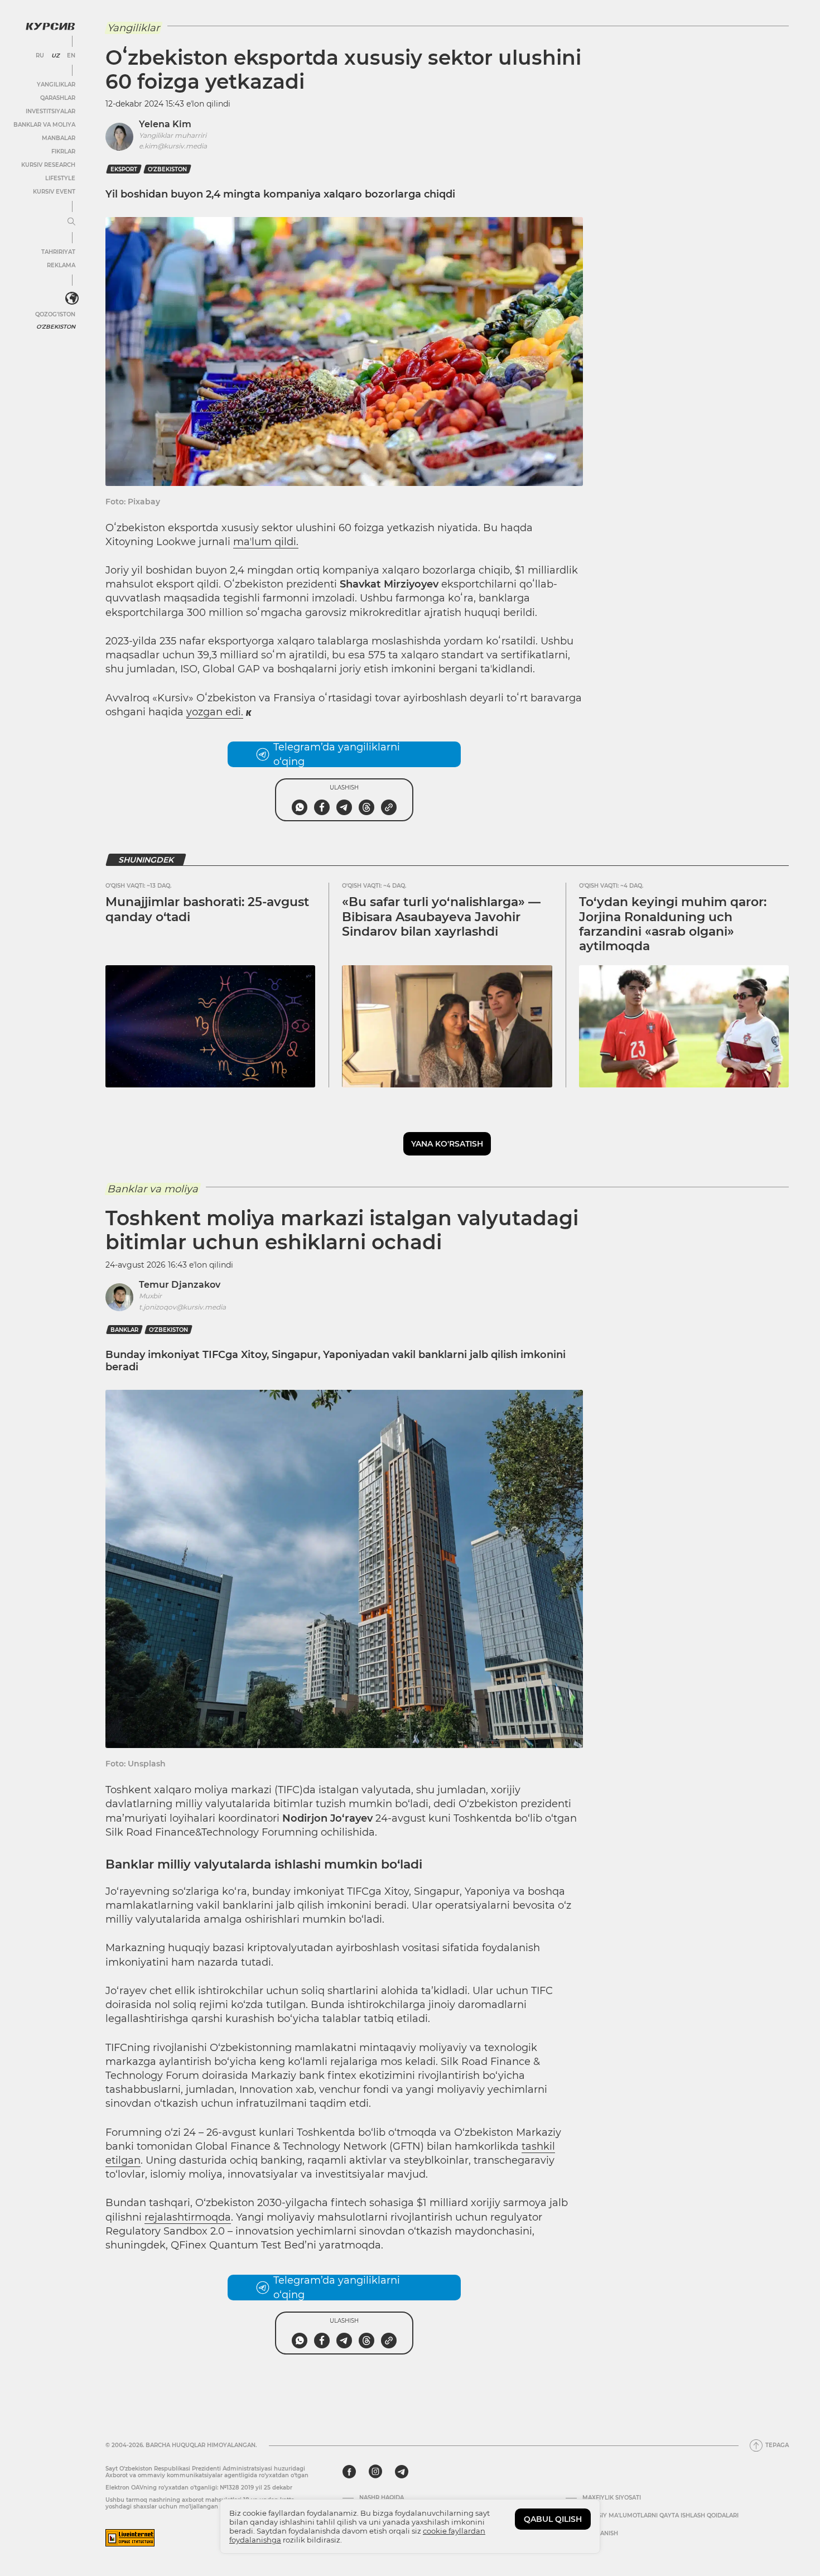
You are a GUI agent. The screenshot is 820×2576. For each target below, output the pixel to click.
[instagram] (375, 2472)
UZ (56, 56)
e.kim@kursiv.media (173, 146)
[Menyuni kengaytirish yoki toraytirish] (71, 222)
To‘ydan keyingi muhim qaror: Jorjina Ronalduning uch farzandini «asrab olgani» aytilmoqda (673, 924)
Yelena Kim (165, 124)
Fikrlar (63, 151)
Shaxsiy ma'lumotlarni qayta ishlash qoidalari (660, 2516)
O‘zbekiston (167, 169)
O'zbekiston (56, 327)
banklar (124, 1330)
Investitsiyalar (50, 111)
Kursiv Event (54, 192)
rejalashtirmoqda (188, 2217)
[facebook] (349, 2472)
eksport (124, 169)
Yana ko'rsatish (447, 1144)
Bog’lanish (600, 2534)
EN (71, 56)
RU (40, 56)
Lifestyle (60, 178)
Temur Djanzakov (180, 1285)
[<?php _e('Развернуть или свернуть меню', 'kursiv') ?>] (72, 298)
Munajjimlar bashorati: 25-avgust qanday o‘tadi (207, 909)
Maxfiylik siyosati (612, 2498)
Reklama (61, 265)
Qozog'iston (55, 314)
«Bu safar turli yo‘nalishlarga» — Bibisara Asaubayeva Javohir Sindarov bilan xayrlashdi (441, 917)
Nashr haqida (382, 2498)
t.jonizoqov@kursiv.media (182, 1307)
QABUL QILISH (553, 2519)
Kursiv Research (48, 165)
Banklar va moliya (44, 125)
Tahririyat (58, 252)
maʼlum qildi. (266, 542)
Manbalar (59, 138)
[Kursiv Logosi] (50, 26)
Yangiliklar (56, 85)
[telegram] (402, 2472)
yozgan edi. (215, 712)
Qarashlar (58, 98)
